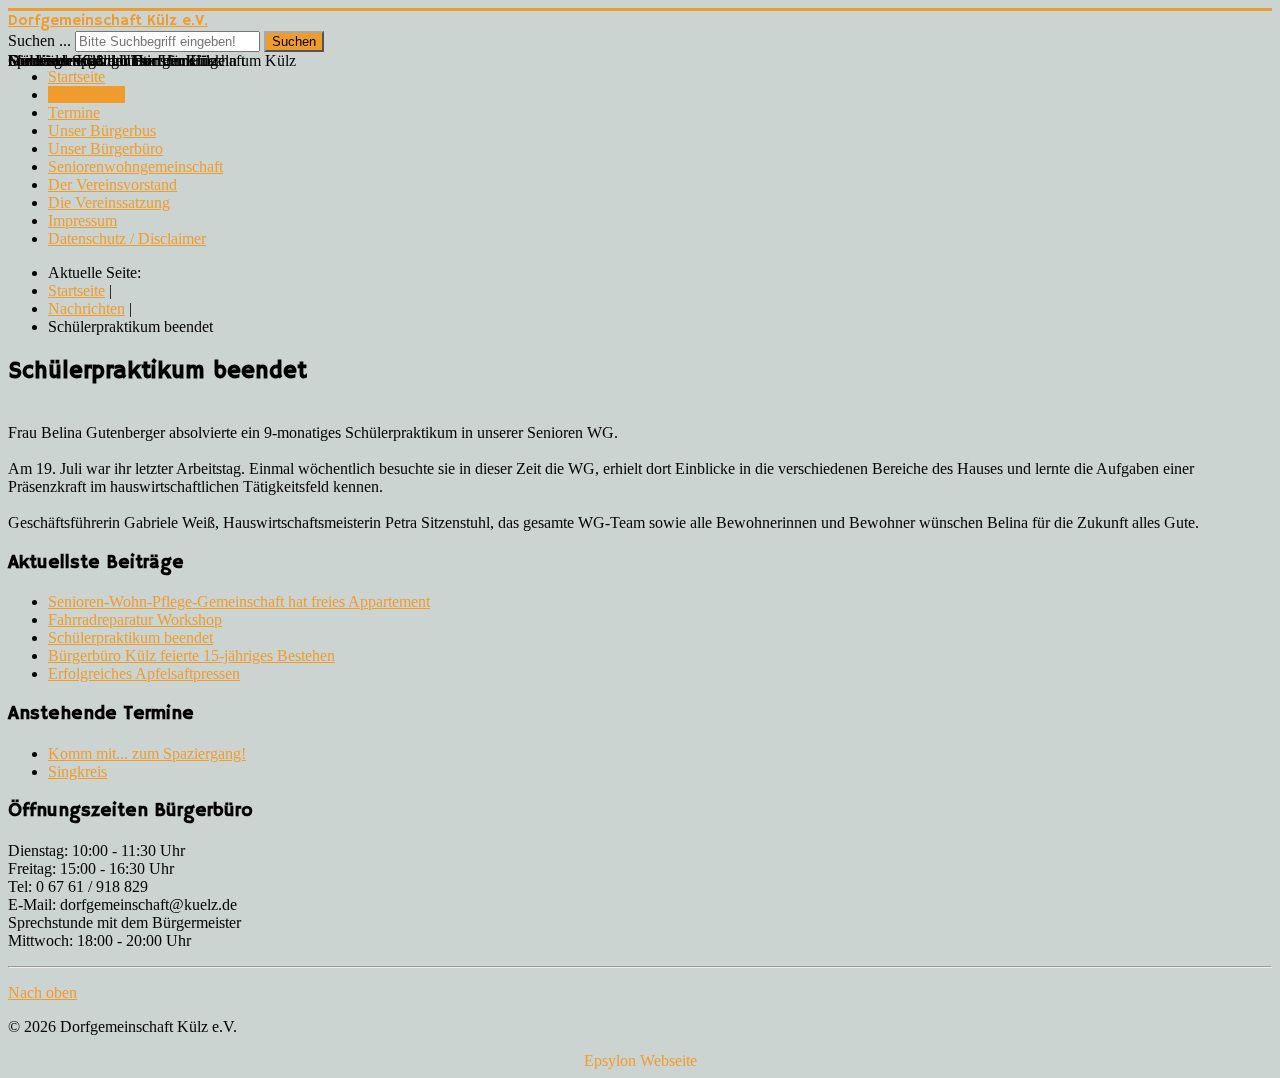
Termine (74, 112)
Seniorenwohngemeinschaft (135, 166)
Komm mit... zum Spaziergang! (147, 753)
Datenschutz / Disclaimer (127, 238)
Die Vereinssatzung (109, 202)
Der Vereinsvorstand (112, 184)
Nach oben (42, 992)
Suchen (294, 41)
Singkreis (77, 771)
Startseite (76, 76)
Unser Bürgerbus (102, 130)
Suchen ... (39, 40)
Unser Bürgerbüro (105, 148)
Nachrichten (86, 94)
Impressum (82, 220)
